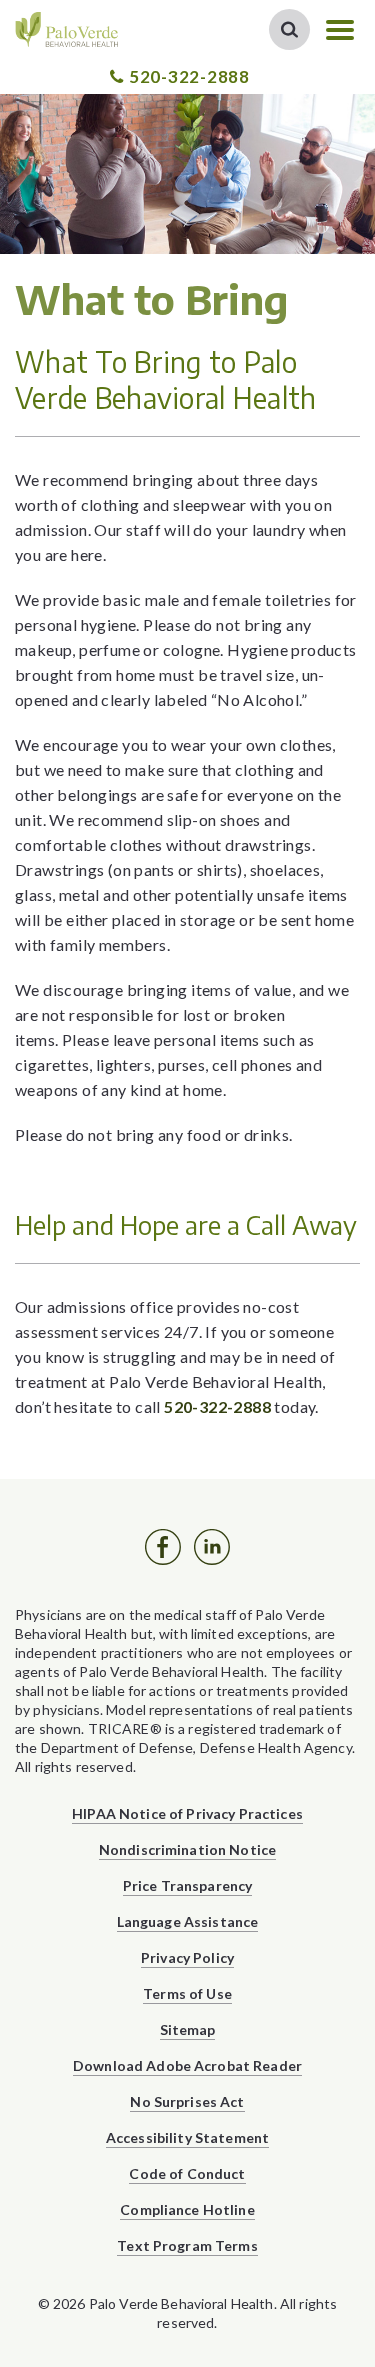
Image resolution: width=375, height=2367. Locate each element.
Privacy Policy (187, 1957)
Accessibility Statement (187, 2137)
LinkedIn (212, 1547)
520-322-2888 (189, 76)
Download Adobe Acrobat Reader (187, 2065)
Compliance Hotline (187, 2209)
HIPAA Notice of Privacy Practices (187, 1813)
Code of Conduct (187, 2173)
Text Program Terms (187, 2245)
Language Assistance (188, 1921)
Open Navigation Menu (340, 30)
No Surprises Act (187, 2101)
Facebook (163, 1547)
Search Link (289, 29)
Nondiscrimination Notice (187, 1849)
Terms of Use (187, 1993)
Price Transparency (188, 1885)
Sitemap (188, 2029)
